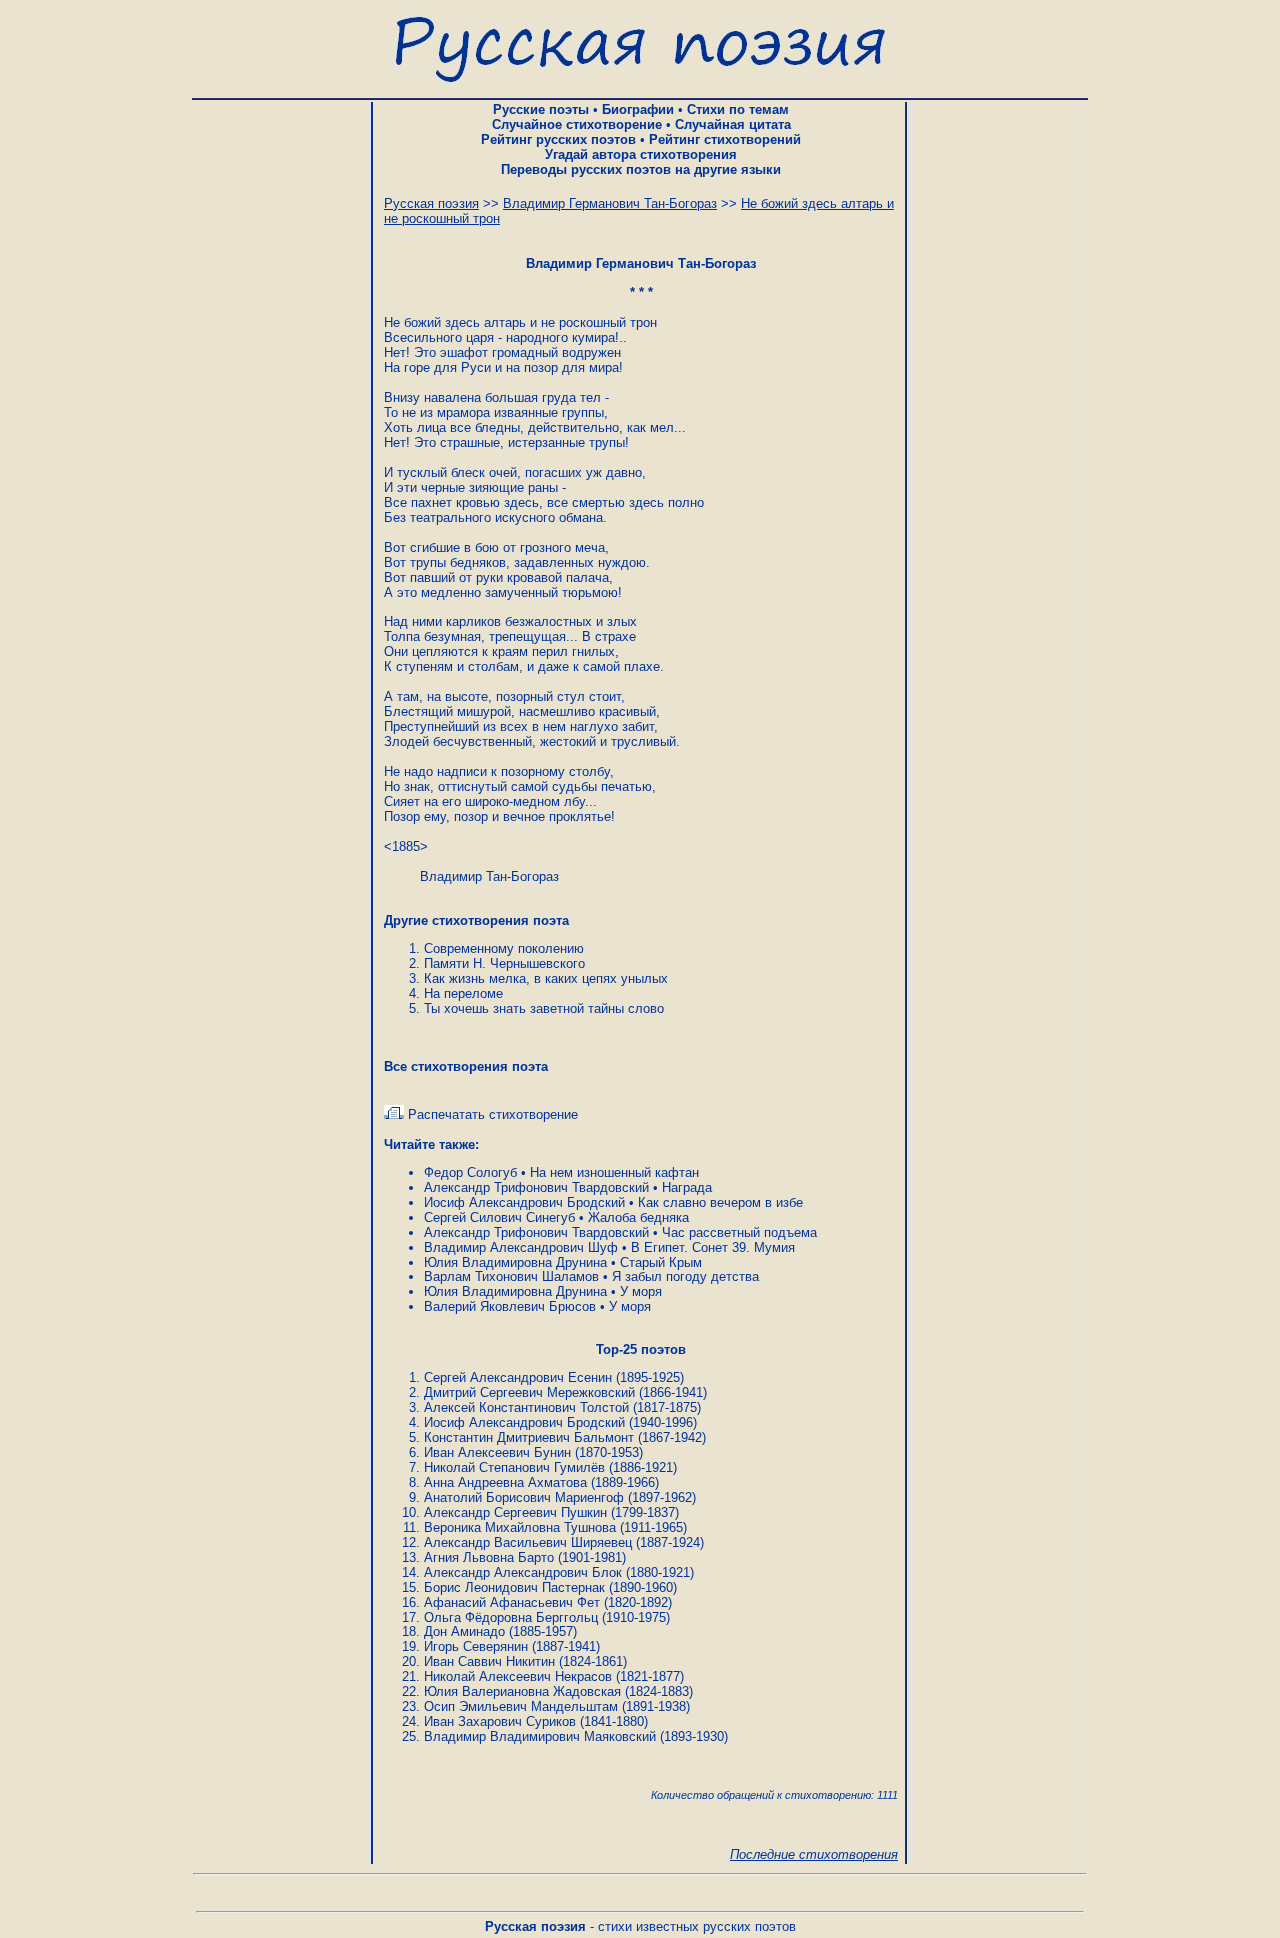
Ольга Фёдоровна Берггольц (511, 1617)
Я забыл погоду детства (685, 1276)
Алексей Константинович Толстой (526, 1407)
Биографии (638, 109)
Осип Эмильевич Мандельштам (521, 1706)
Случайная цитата (733, 124)
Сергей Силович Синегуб (499, 1217)
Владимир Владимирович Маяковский (540, 1736)
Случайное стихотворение (577, 124)
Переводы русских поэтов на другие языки (641, 169)
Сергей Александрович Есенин (518, 1377)
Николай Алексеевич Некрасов (518, 1676)
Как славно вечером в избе (720, 1202)
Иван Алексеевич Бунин (497, 1452)
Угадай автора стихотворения (641, 154)
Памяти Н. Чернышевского (504, 963)
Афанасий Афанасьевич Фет (512, 1602)
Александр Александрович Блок (523, 1572)
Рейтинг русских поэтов (558, 139)
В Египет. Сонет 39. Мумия (713, 1247)
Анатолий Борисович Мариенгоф (524, 1497)
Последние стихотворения (814, 1854)
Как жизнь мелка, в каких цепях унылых (546, 978)
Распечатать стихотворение (491, 1114)
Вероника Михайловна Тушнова (520, 1527)
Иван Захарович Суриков (500, 1721)
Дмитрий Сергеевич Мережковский (529, 1392)
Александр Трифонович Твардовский (536, 1187)
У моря (641, 1291)
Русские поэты (541, 109)
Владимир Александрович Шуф (521, 1247)
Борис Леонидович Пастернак (514, 1587)
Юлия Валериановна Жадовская (522, 1691)
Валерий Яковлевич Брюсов (510, 1306)
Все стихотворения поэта (466, 1066)
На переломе (463, 993)
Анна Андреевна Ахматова (505, 1482)
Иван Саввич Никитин (489, 1661)
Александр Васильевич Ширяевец (528, 1542)
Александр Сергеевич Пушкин (515, 1512)
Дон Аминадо (464, 1631)
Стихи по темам (738, 109)
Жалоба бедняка (638, 1217)
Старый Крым (661, 1262)
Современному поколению (504, 948)
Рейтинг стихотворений (725, 139)
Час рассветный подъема (739, 1232)
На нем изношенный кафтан (614, 1172)
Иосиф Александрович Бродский (524, 1202)
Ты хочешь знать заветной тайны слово (544, 1008)
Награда (687, 1187)
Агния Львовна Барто (489, 1557)
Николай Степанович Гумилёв (514, 1467)
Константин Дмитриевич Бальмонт (529, 1437)
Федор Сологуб (470, 1172)
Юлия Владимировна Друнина (515, 1262)
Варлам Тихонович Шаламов (511, 1276)
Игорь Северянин (476, 1646)
